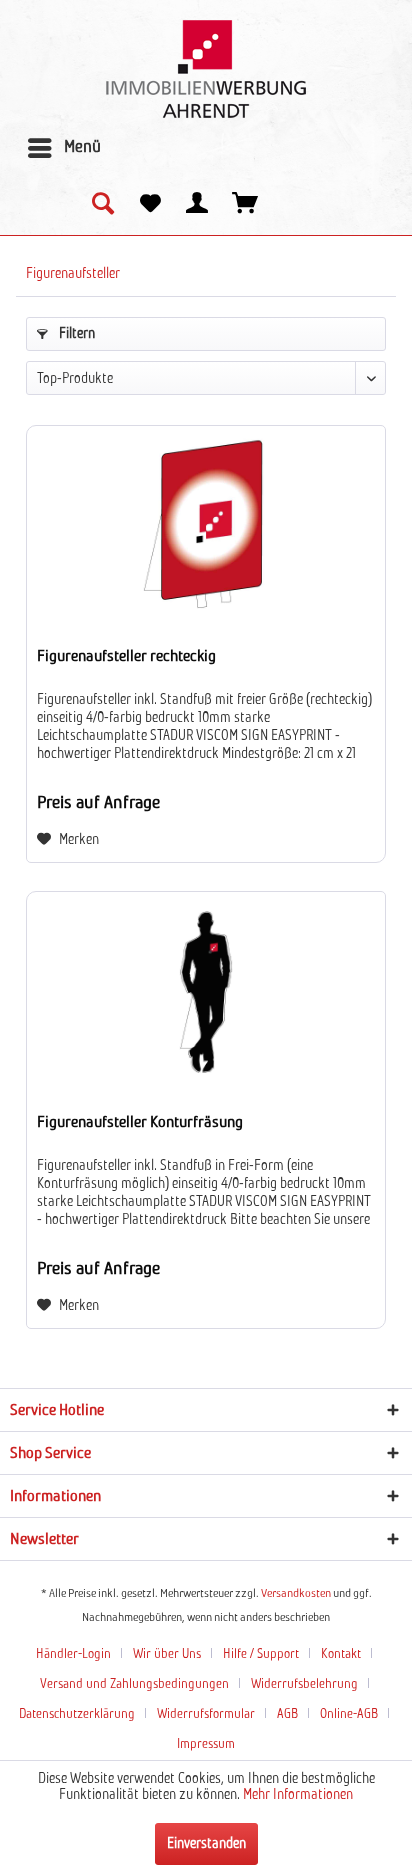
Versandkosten (296, 1594)
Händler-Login (73, 1654)
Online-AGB (349, 1714)
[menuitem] (63, 148)
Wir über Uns (167, 1654)
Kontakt (341, 1654)
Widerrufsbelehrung (304, 1684)
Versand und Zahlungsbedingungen (134, 1684)
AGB (287, 1714)
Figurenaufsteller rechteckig (126, 656)
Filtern (75, 334)
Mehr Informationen (298, 1795)
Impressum (206, 1744)
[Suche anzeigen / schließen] (102, 205)
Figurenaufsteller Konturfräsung (140, 1122)
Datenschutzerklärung (77, 1714)
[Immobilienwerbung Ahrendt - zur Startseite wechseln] (206, 69)
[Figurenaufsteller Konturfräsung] (206, 992)
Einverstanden (206, 1844)
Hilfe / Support (261, 1654)
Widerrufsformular (206, 1714)
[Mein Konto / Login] (198, 205)
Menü (82, 147)
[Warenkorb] (246, 205)
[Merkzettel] (150, 205)
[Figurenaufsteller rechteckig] (206, 526)
